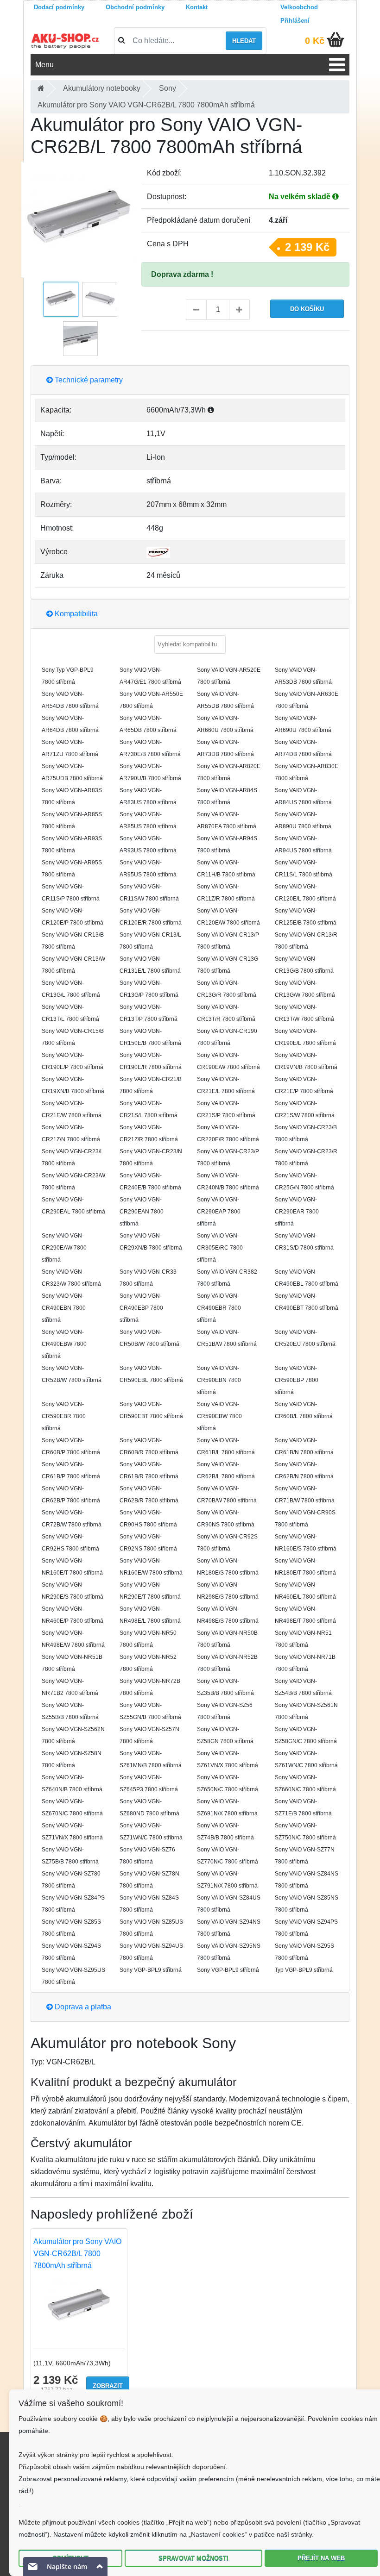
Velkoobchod (299, 7)
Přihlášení (295, 21)
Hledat (244, 41)
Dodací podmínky (59, 7)
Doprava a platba (82, 2007)
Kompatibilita (75, 614)
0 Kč (315, 41)
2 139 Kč (307, 247)
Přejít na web (321, 2558)
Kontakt (197, 7)
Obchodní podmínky (135, 7)
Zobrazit (108, 2386)
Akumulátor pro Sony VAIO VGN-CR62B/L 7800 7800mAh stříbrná (77, 2254)
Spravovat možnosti (193, 2558)
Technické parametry (88, 380)
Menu (44, 65)
